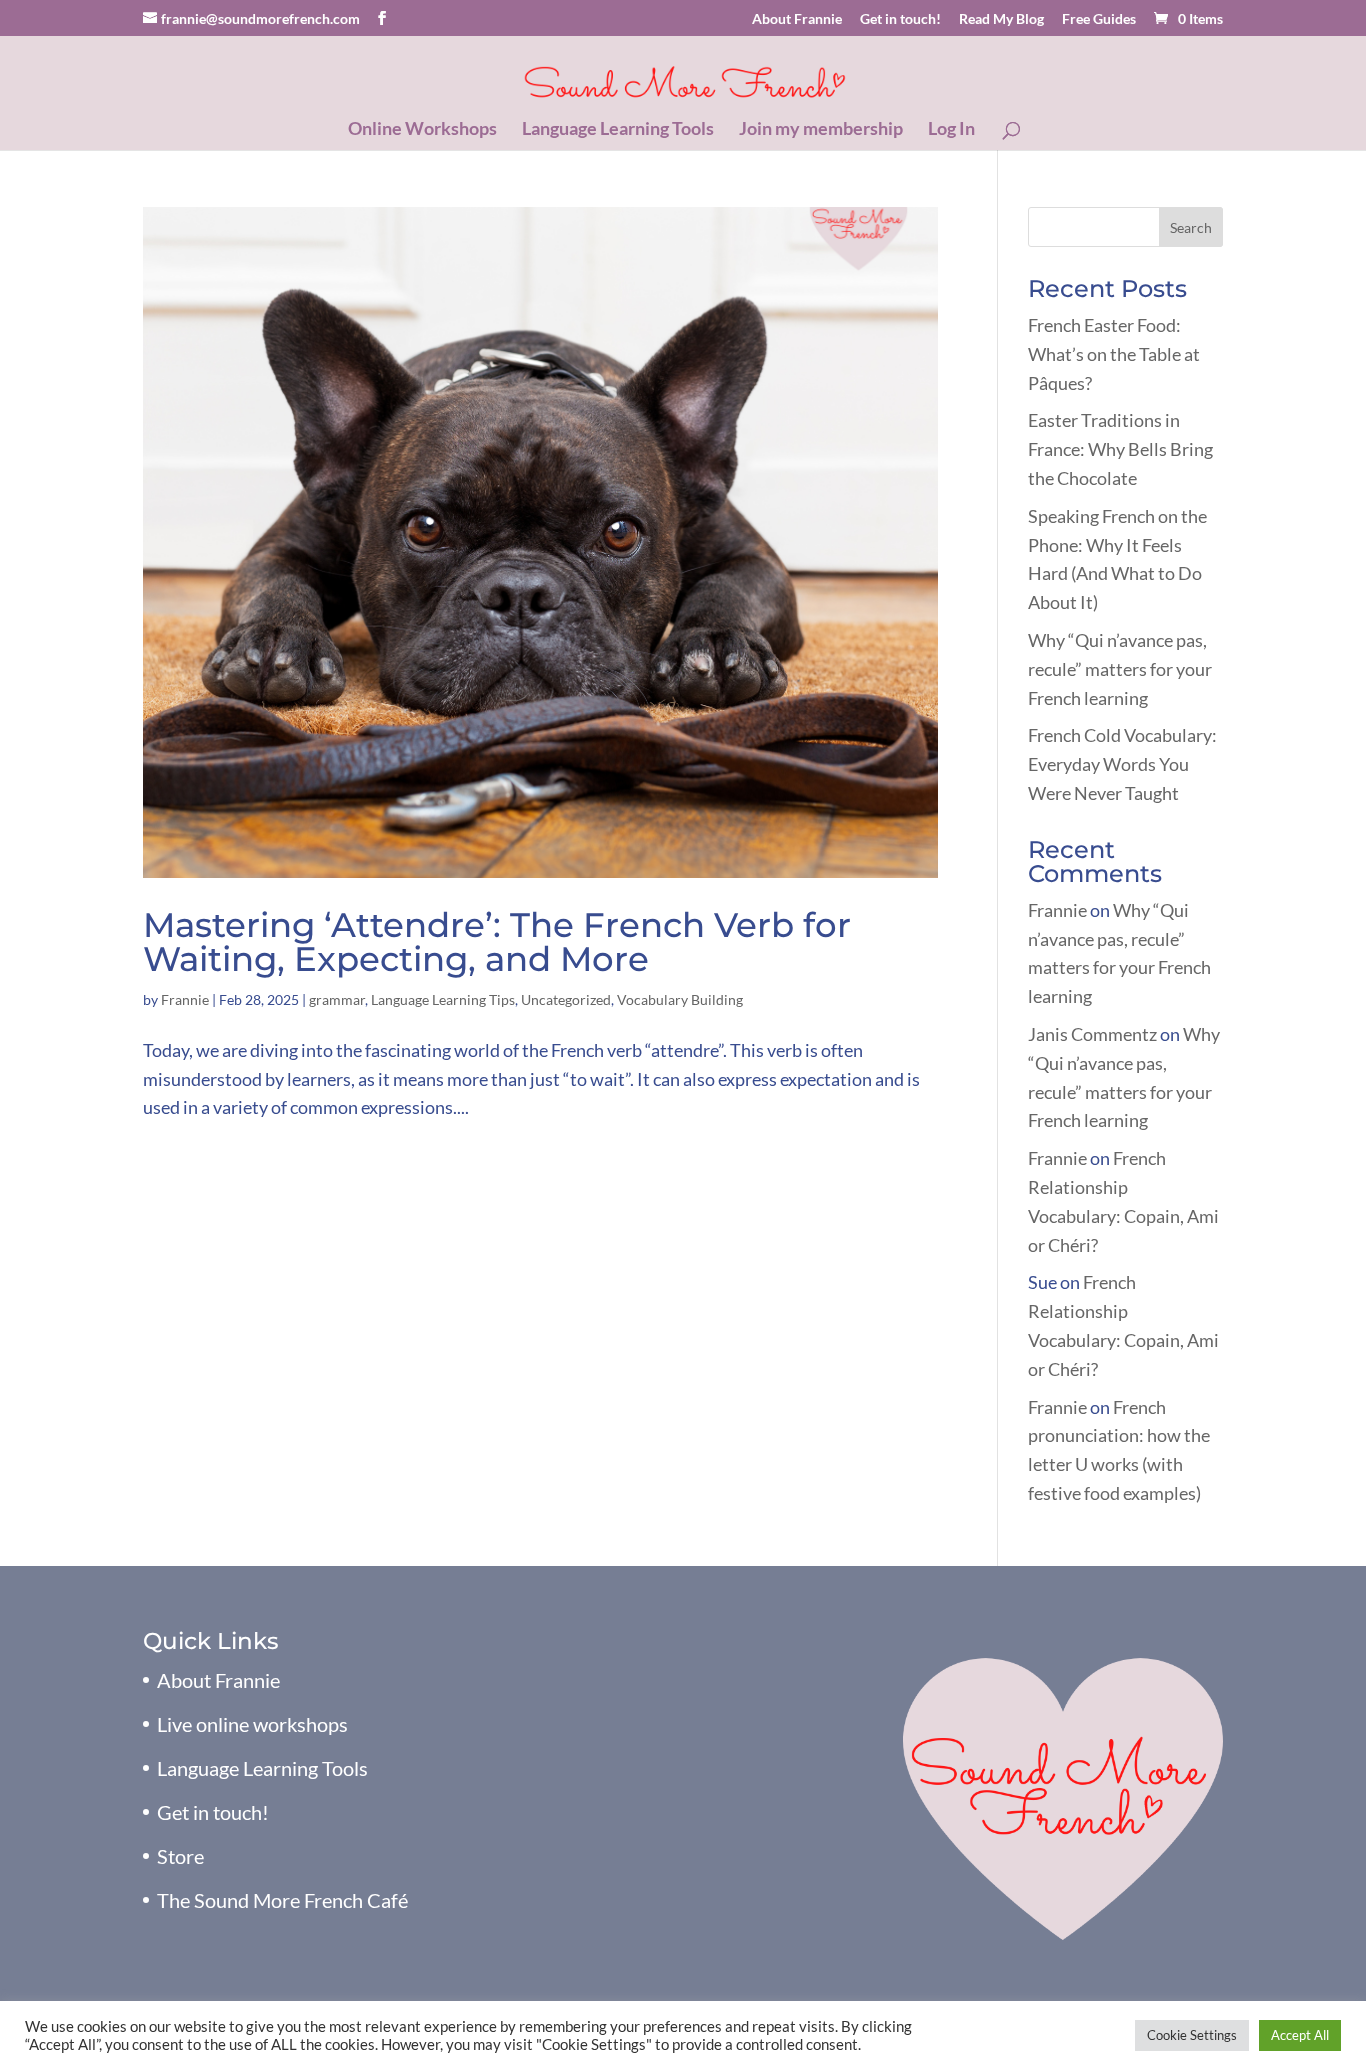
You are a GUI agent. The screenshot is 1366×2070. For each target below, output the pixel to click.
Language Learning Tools (618, 130)
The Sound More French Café (282, 1900)
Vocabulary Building (680, 999)
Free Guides (1099, 19)
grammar (337, 999)
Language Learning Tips (443, 999)
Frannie (185, 999)
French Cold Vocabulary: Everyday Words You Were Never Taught (1122, 764)
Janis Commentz (1092, 1034)
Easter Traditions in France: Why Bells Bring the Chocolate (1120, 449)
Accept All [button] (1300, 2035)
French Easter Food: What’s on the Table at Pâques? (1114, 354)
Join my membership (821, 130)
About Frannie (797, 19)
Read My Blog (1001, 19)
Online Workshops (422, 130)
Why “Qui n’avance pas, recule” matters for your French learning (1120, 669)
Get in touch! (900, 19)
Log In (951, 130)
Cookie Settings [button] (1192, 2035)
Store (180, 1856)
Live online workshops (252, 1724)
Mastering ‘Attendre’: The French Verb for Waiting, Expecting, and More (497, 942)
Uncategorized (566, 999)
